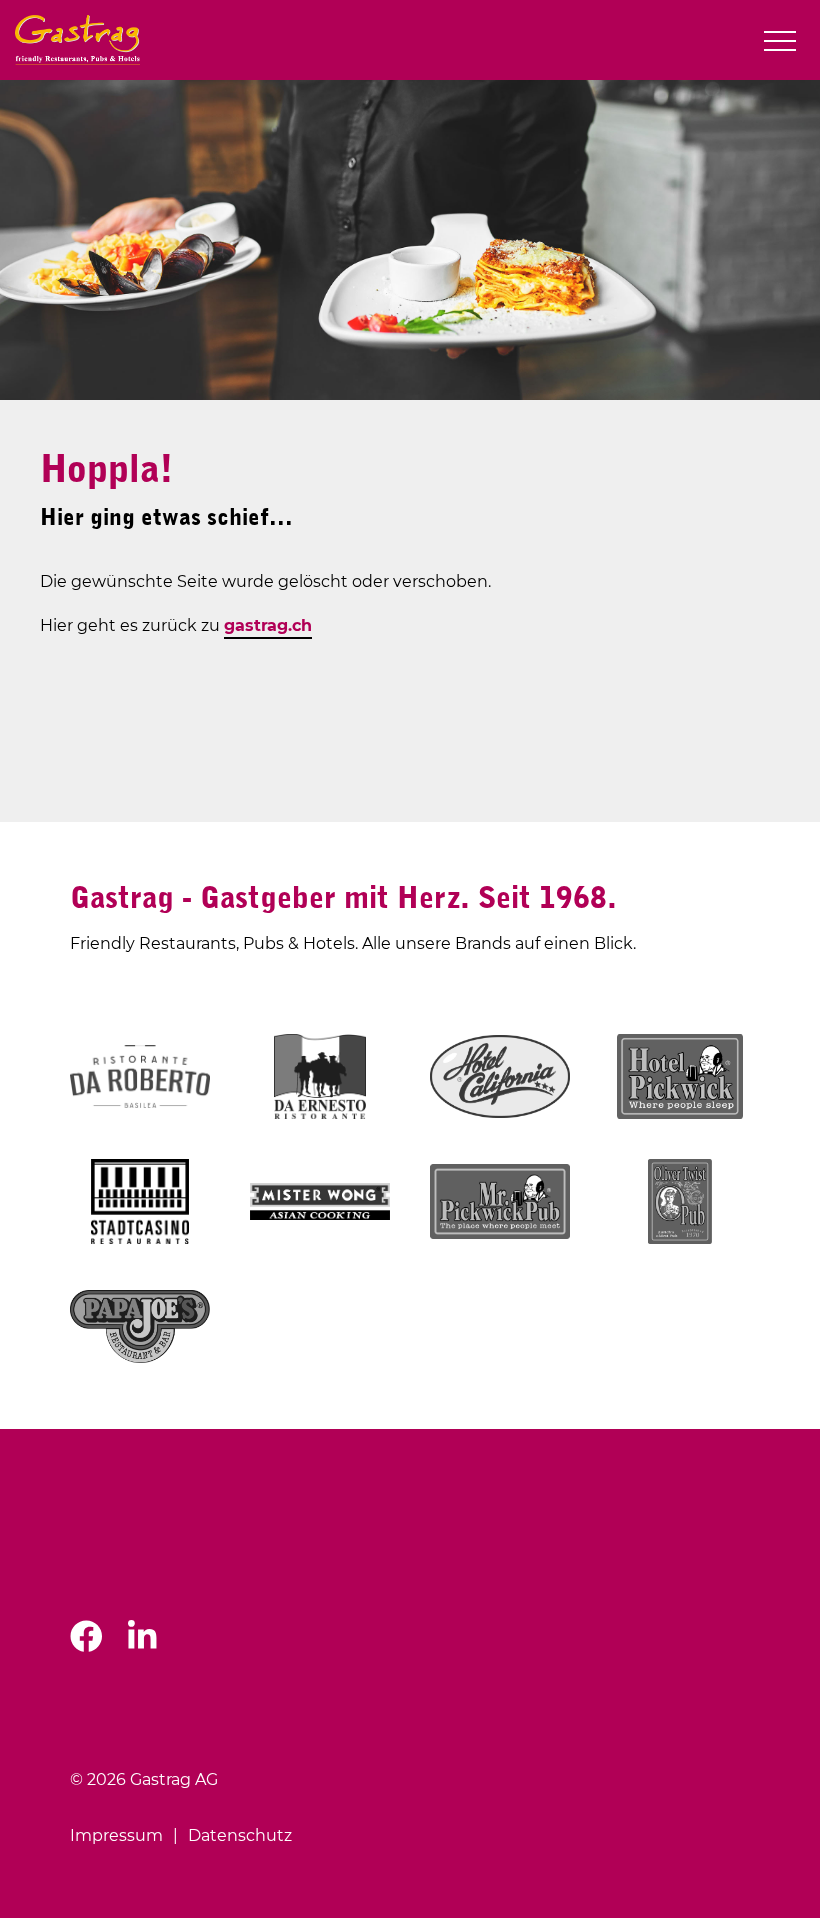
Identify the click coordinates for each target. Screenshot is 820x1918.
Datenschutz (240, 1835)
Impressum (116, 1835)
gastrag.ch (268, 625)
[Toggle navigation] (780, 41)
